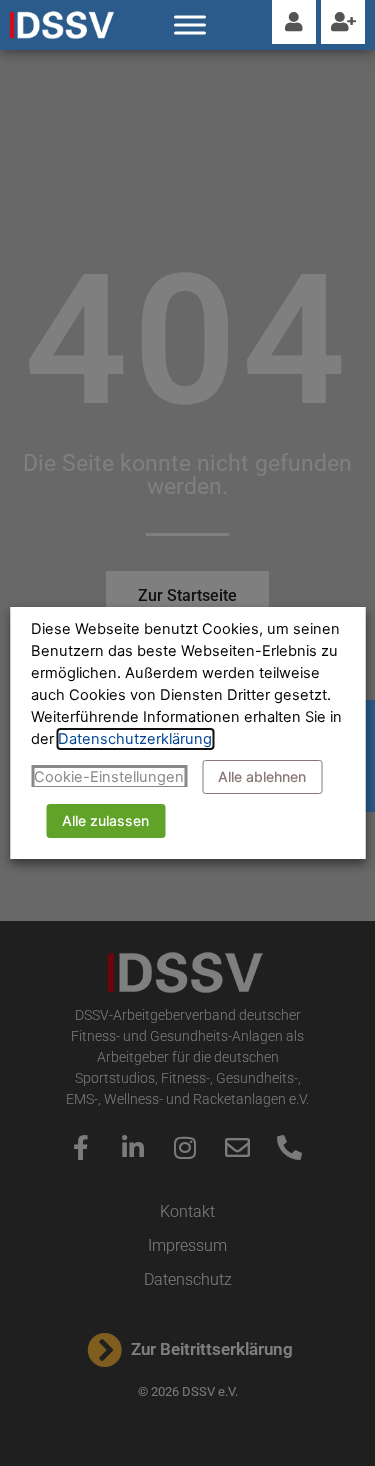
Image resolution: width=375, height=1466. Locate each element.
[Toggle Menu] (190, 24)
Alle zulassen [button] (105, 820)
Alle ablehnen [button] (262, 776)
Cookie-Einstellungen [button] (109, 777)
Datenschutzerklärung (135, 739)
